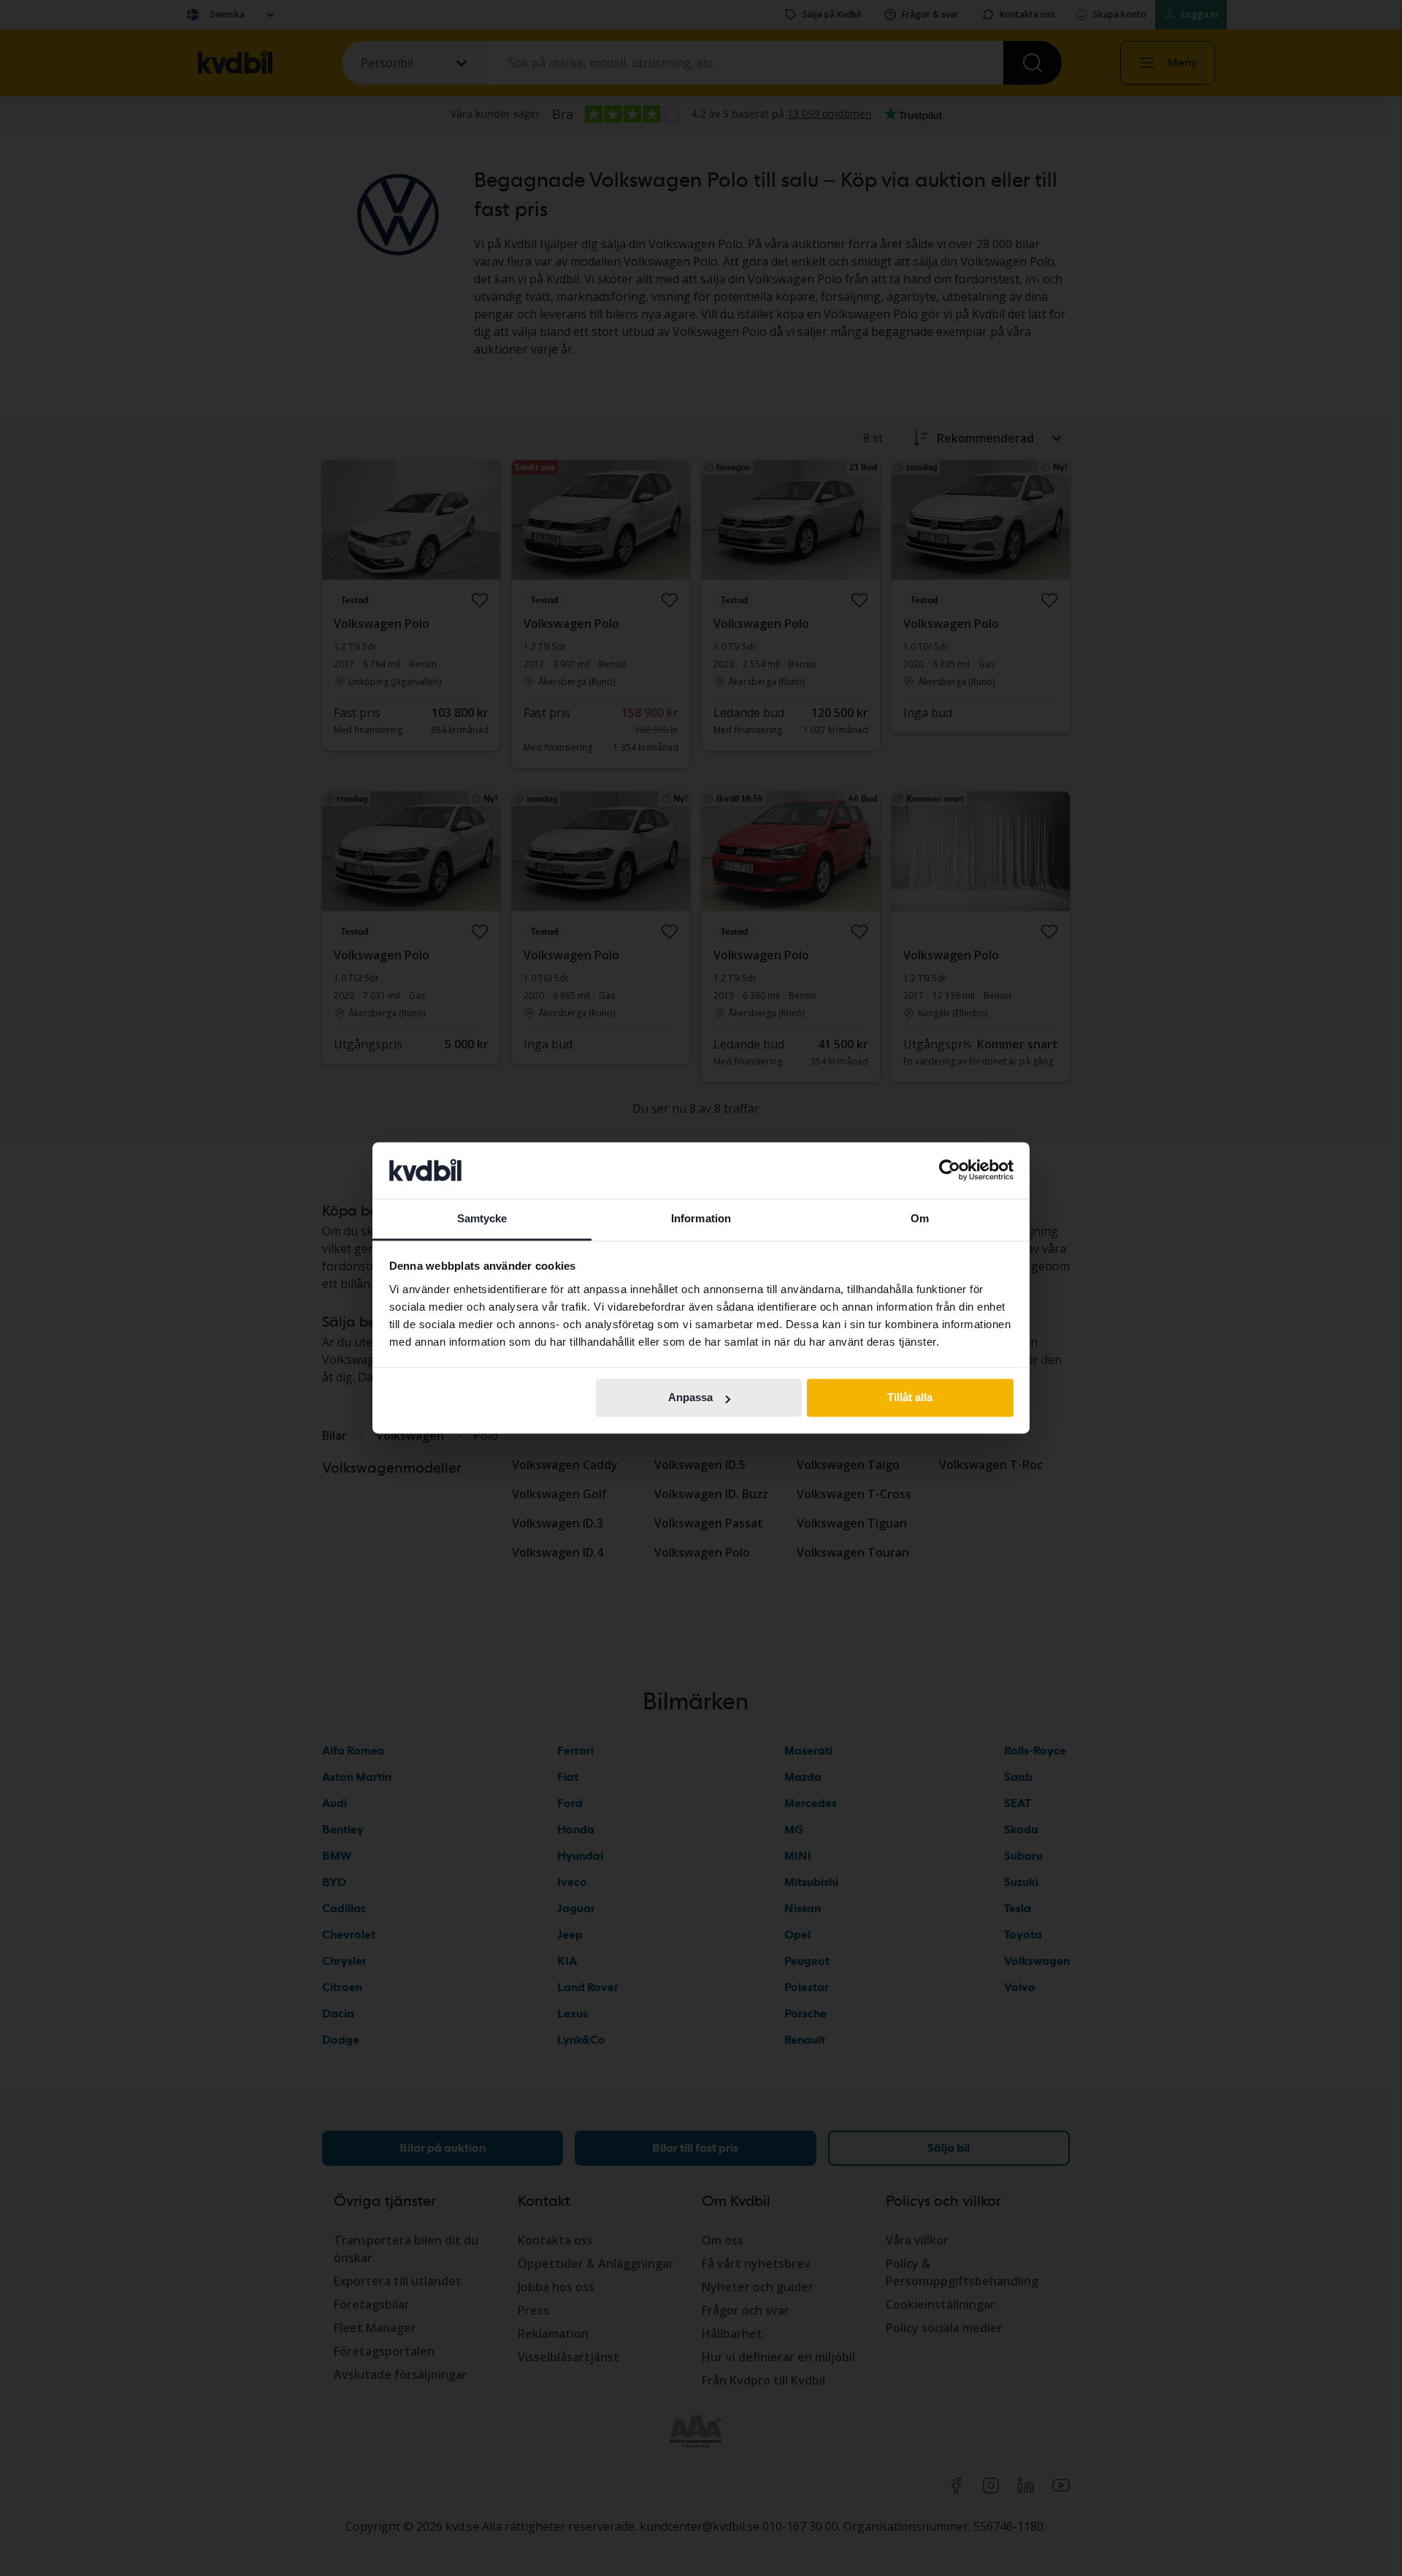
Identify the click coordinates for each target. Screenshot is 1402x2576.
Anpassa (690, 1398)
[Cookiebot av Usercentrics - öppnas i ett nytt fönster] (950, 1170)
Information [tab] (701, 1218)
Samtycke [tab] (482, 1218)
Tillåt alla (910, 1398)
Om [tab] (920, 1218)
